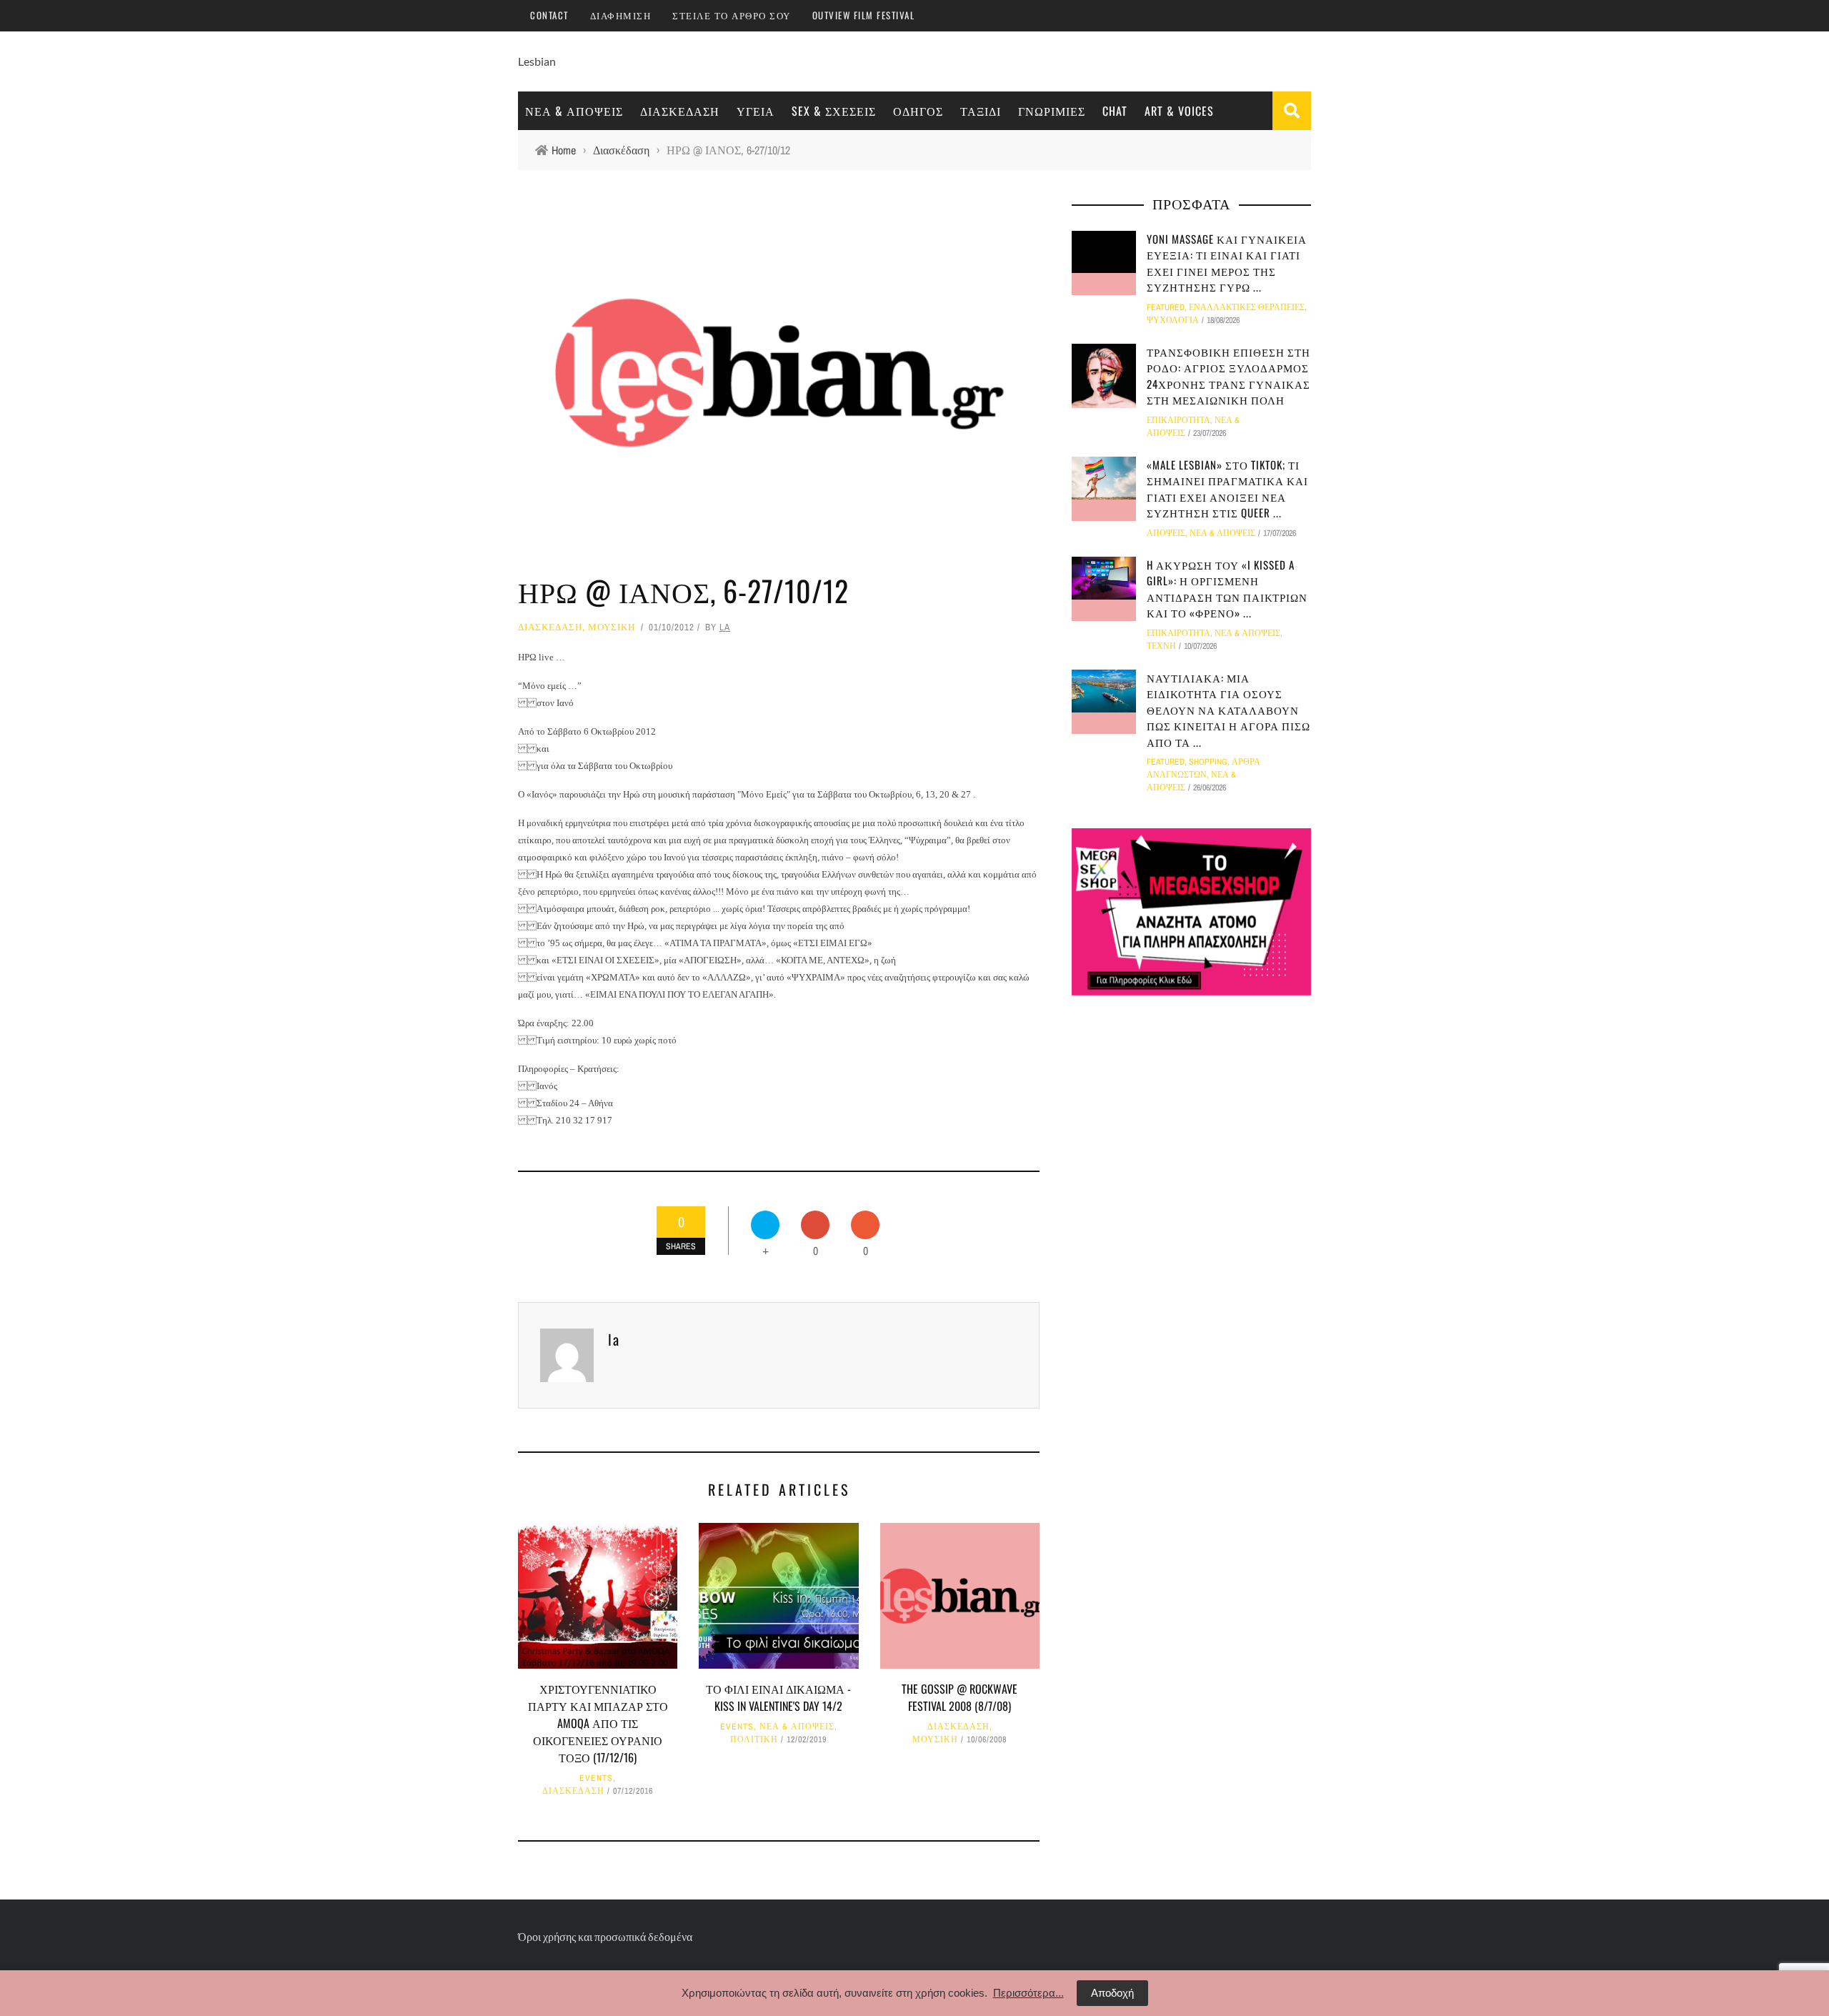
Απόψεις (1166, 533)
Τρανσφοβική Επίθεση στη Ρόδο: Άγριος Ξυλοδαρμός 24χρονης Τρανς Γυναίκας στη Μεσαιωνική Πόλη (1229, 376)
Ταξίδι (981, 111)
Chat (1115, 111)
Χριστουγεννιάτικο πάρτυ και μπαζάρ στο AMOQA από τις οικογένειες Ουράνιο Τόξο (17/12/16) (598, 1723)
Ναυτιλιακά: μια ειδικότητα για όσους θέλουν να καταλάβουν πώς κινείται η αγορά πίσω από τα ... (1229, 710)
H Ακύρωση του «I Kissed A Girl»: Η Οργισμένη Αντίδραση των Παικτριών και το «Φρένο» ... (1227, 589)
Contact (549, 15)
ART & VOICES (1179, 111)
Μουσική (612, 627)
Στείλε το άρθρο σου (732, 15)
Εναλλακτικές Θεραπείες (1247, 307)
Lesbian (537, 61)
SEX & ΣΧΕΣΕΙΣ (834, 111)
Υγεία (756, 111)
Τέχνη (1161, 646)
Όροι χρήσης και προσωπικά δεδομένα (605, 1936)
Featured (1166, 307)
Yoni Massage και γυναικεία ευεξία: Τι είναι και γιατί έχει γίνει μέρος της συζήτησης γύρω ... (1227, 263)
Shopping (1208, 762)
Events (596, 1778)
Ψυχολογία (1173, 320)
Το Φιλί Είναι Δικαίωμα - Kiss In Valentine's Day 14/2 (778, 1697)
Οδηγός (918, 111)
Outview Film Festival (864, 15)
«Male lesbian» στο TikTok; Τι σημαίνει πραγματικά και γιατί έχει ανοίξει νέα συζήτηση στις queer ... (1227, 489)
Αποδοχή (1112, 1993)
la (725, 627)
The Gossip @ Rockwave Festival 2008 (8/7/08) (960, 1697)
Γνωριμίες (1052, 111)
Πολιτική (754, 1739)
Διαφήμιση (621, 15)
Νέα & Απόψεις (574, 111)
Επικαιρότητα (1178, 420)
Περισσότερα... (1028, 1993)
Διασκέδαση (680, 111)
